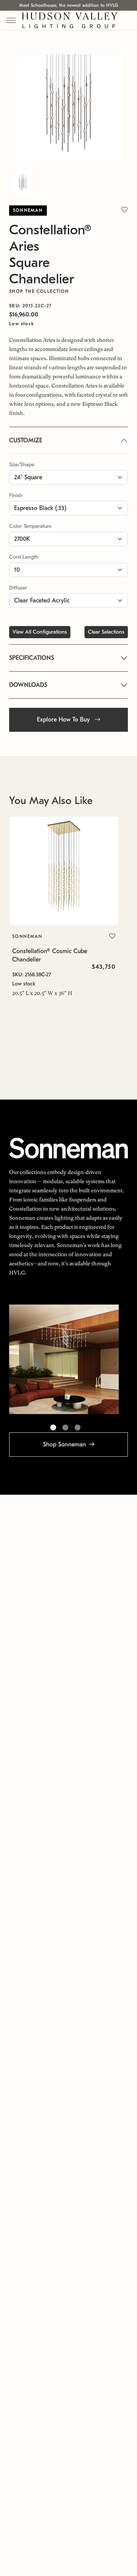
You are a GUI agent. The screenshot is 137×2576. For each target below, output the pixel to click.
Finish (16, 495)
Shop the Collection (39, 291)
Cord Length (24, 557)
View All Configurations (40, 632)
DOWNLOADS (28, 685)
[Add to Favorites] (112, 936)
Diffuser (18, 588)
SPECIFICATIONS (32, 658)
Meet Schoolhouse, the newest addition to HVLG (68, 5)
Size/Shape (22, 465)
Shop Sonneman (65, 1445)
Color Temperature (30, 526)
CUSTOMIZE (26, 440)
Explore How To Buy (64, 720)
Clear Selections (106, 632)
